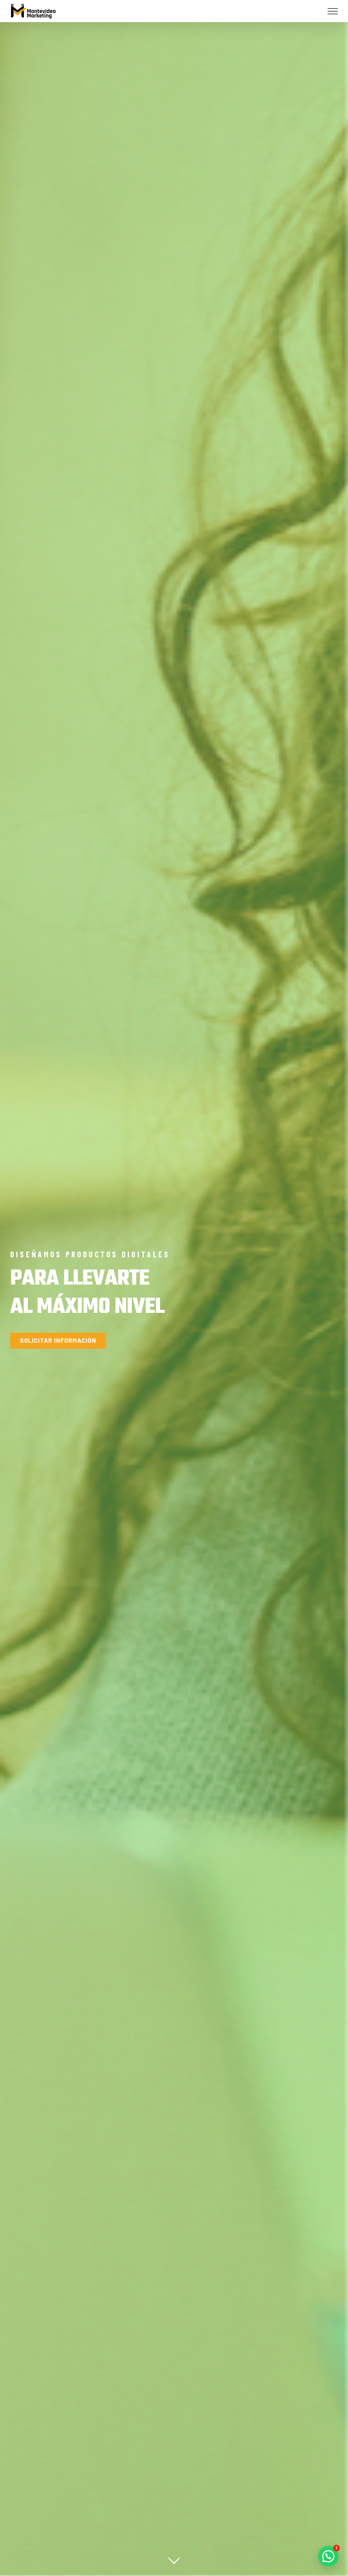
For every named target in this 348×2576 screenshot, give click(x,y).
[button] (328, 2556)
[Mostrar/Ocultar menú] (333, 11)
